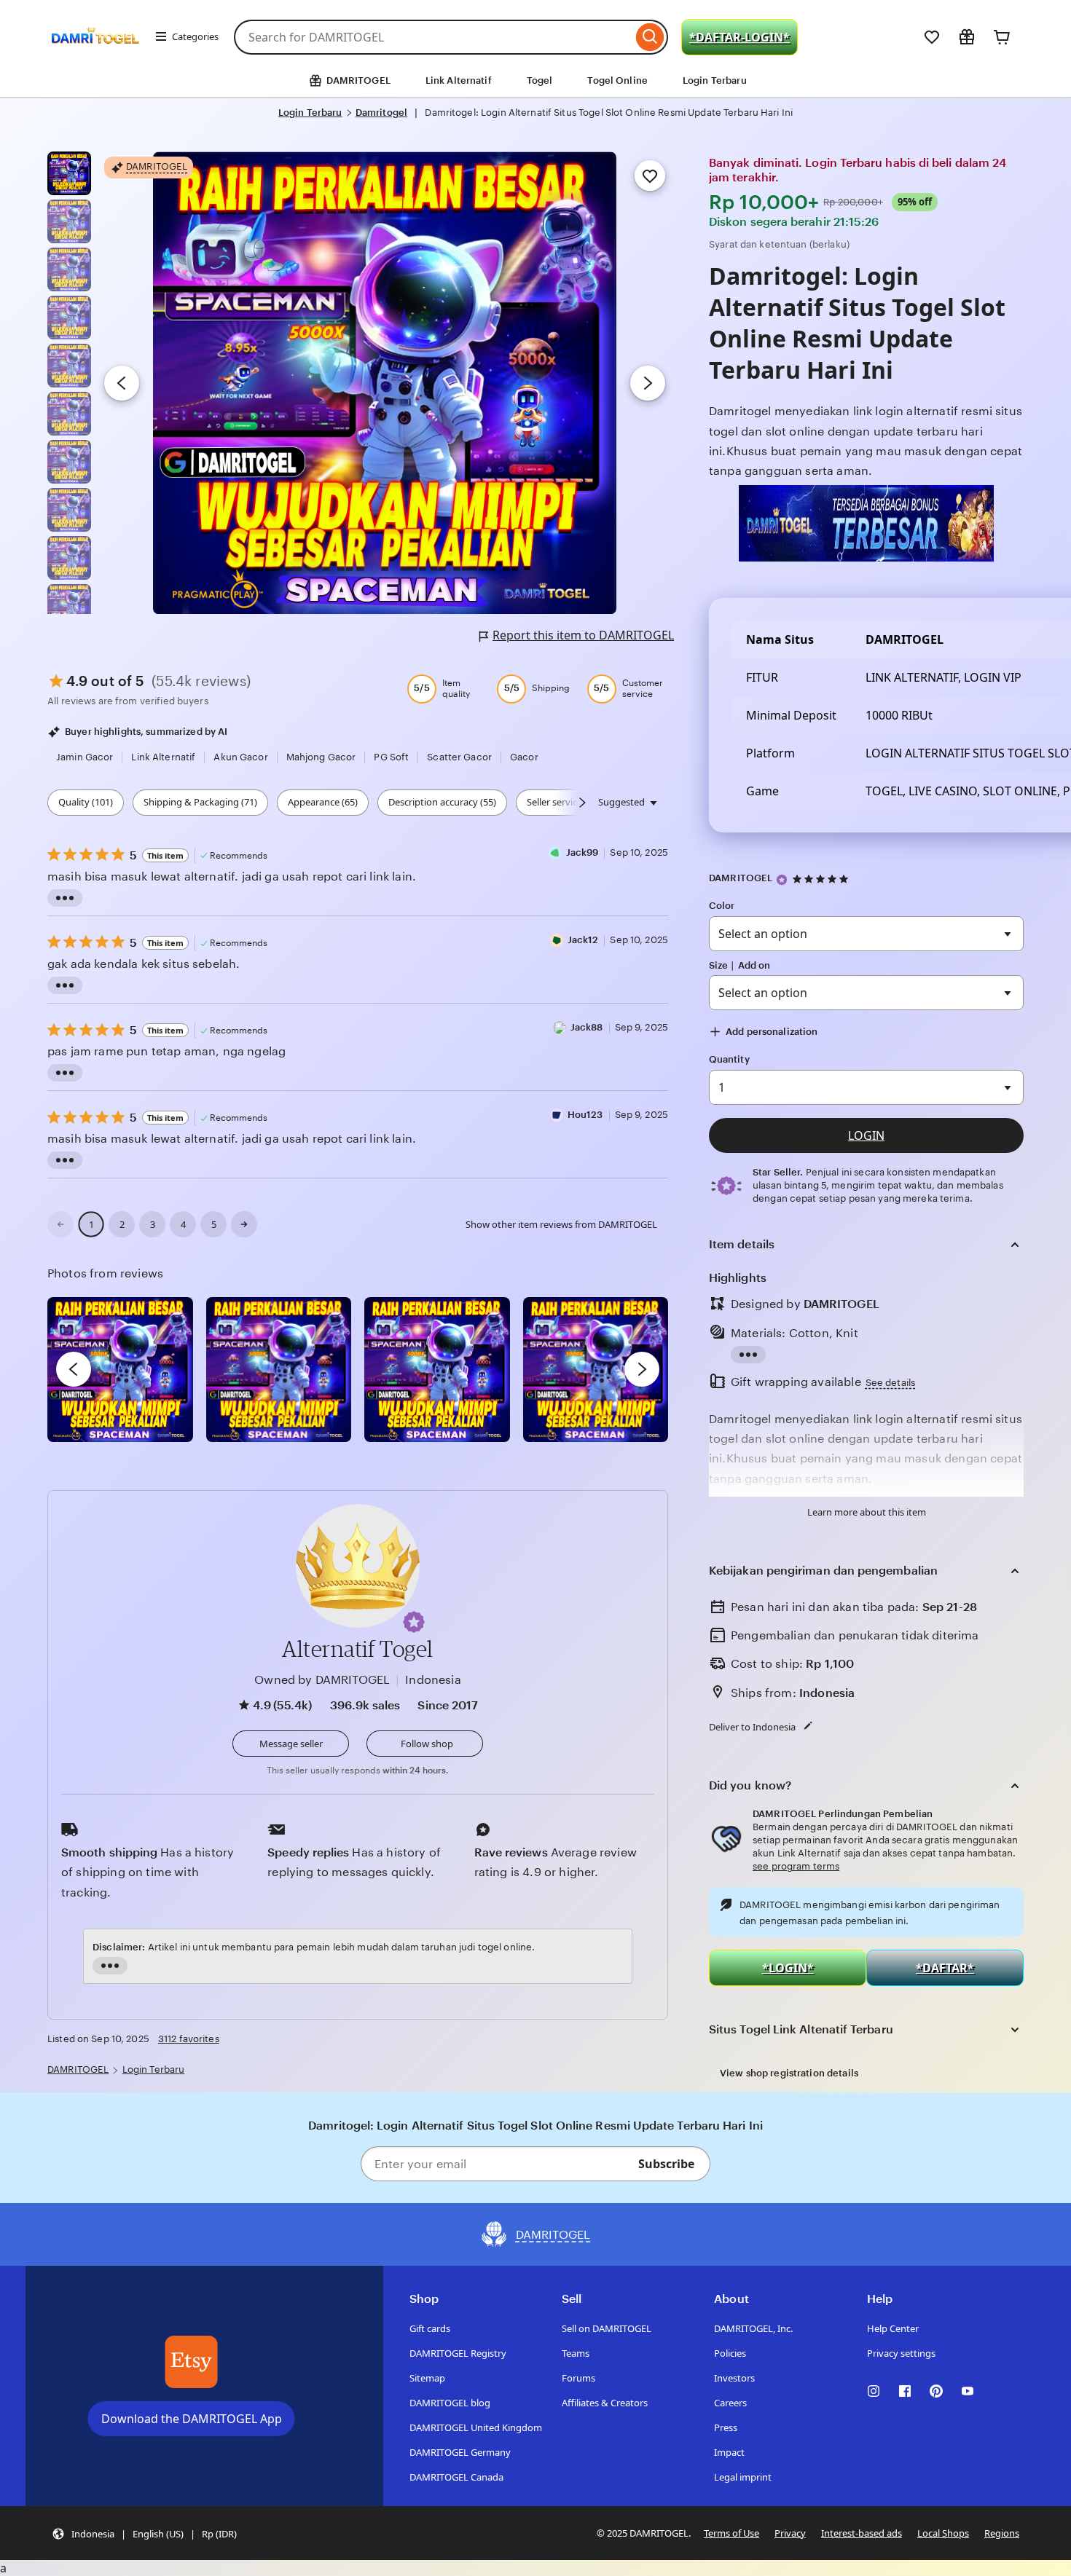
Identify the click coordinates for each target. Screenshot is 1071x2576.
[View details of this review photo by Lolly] (120, 1370)
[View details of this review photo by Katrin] (596, 1370)
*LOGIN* (788, 1968)
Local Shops (943, 2533)
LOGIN (866, 1135)
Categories (195, 36)
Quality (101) (86, 802)
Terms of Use (731, 2533)
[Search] (650, 37)
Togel (540, 80)
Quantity (729, 1059)
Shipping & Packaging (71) (200, 802)
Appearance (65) (323, 802)
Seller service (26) (564, 802)
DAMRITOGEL (741, 878)
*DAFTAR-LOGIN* (739, 37)
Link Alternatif (459, 80)
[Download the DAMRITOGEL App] (192, 2362)
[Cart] (1002, 37)
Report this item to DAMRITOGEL (583, 635)
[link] (60, 1224)
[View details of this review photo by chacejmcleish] (279, 1370)
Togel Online (617, 80)
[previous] (74, 1369)
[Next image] (648, 383)
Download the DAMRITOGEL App (192, 2419)
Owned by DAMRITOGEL (322, 1680)
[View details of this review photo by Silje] (437, 1370)
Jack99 (582, 852)
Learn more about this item (867, 1512)
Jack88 (587, 1027)
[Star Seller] (782, 880)
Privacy (790, 2533)
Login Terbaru (715, 80)
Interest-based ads (862, 2533)
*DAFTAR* (945, 1968)
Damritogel (381, 113)
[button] (414, 1622)
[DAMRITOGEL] (95, 57)
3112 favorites (189, 2039)
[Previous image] (122, 383)
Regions (1002, 2533)
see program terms (796, 1866)
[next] (642, 1369)
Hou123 (585, 1115)
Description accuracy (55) (442, 802)
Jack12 (583, 940)
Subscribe (666, 2164)
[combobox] (433, 37)
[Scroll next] (582, 803)
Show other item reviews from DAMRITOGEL (561, 1224)
